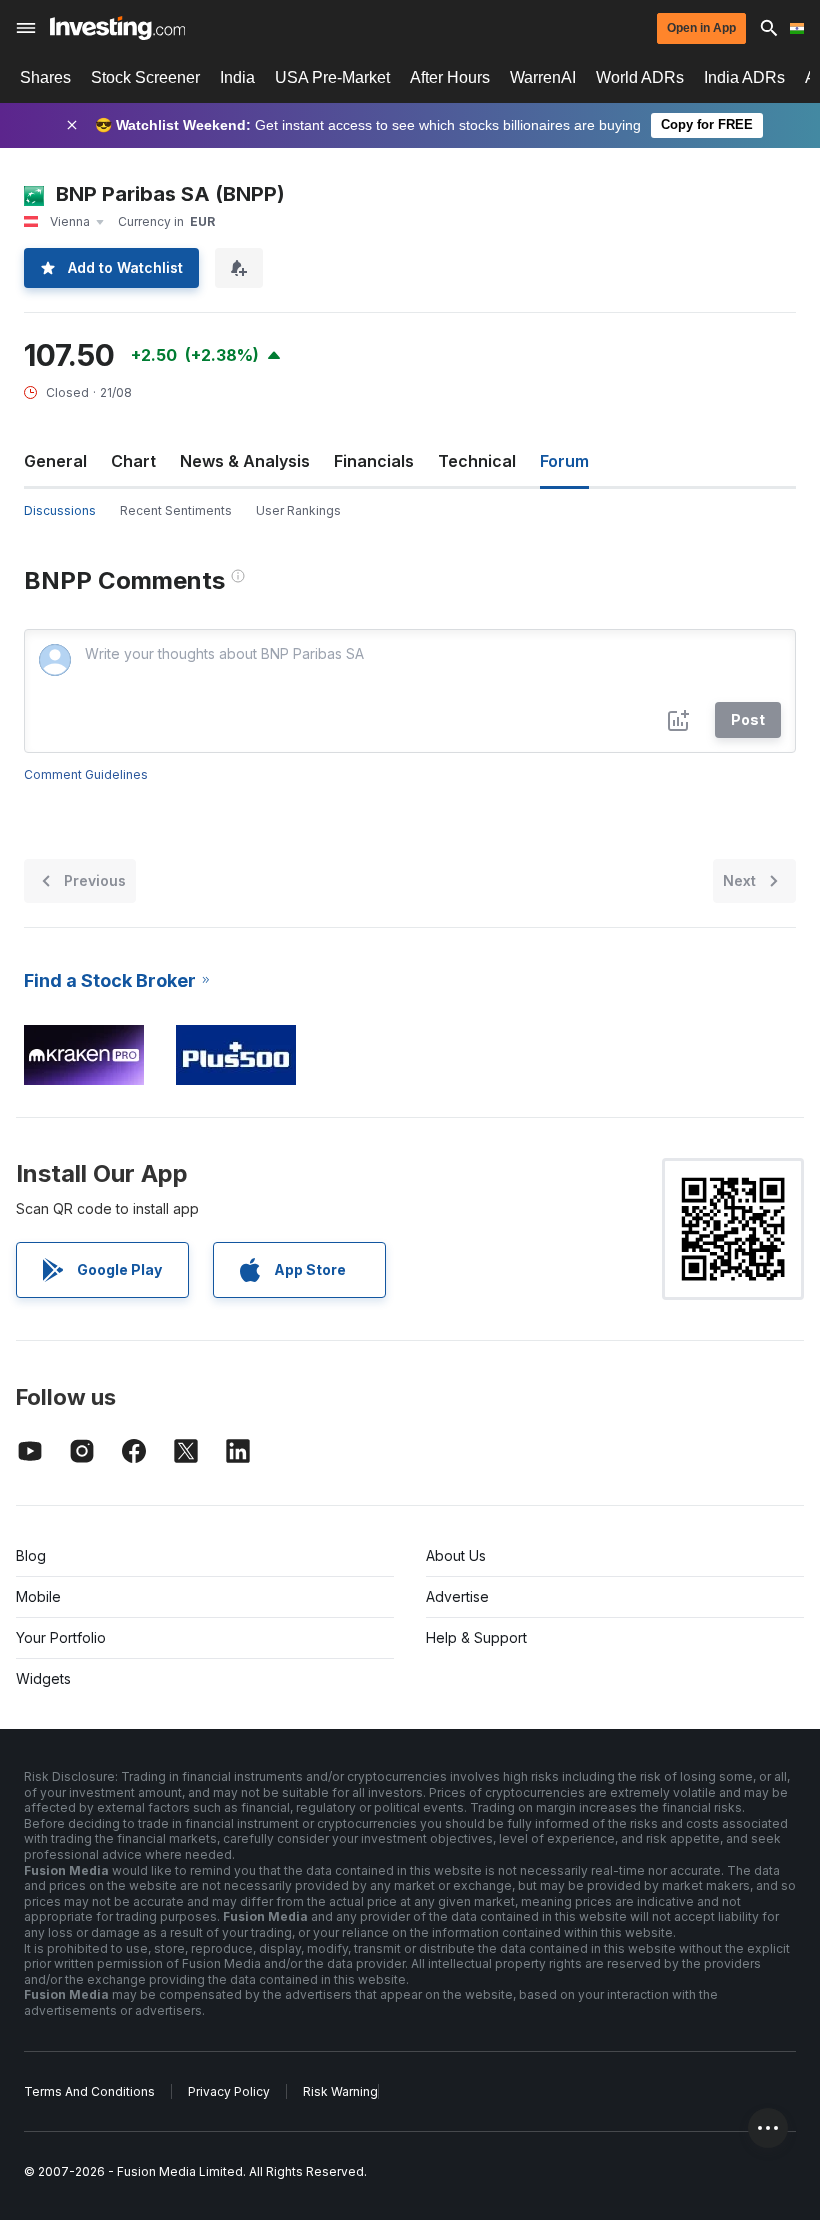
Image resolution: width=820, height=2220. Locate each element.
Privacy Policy (229, 2091)
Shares (45, 77)
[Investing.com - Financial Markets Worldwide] (117, 28)
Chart (133, 461)
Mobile (38, 1596)
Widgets (43, 1678)
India (237, 77)
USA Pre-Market (332, 77)
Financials (374, 461)
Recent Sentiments (176, 510)
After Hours (450, 77)
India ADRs (744, 77)
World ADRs (640, 77)
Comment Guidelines (86, 774)
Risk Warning (340, 2091)
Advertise (457, 1596)
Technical (477, 461)
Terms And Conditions (89, 2091)
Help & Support (476, 1637)
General (55, 461)
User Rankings (298, 510)
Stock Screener (145, 77)
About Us (456, 1555)
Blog (31, 1555)
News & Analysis (245, 461)
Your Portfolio (61, 1637)
